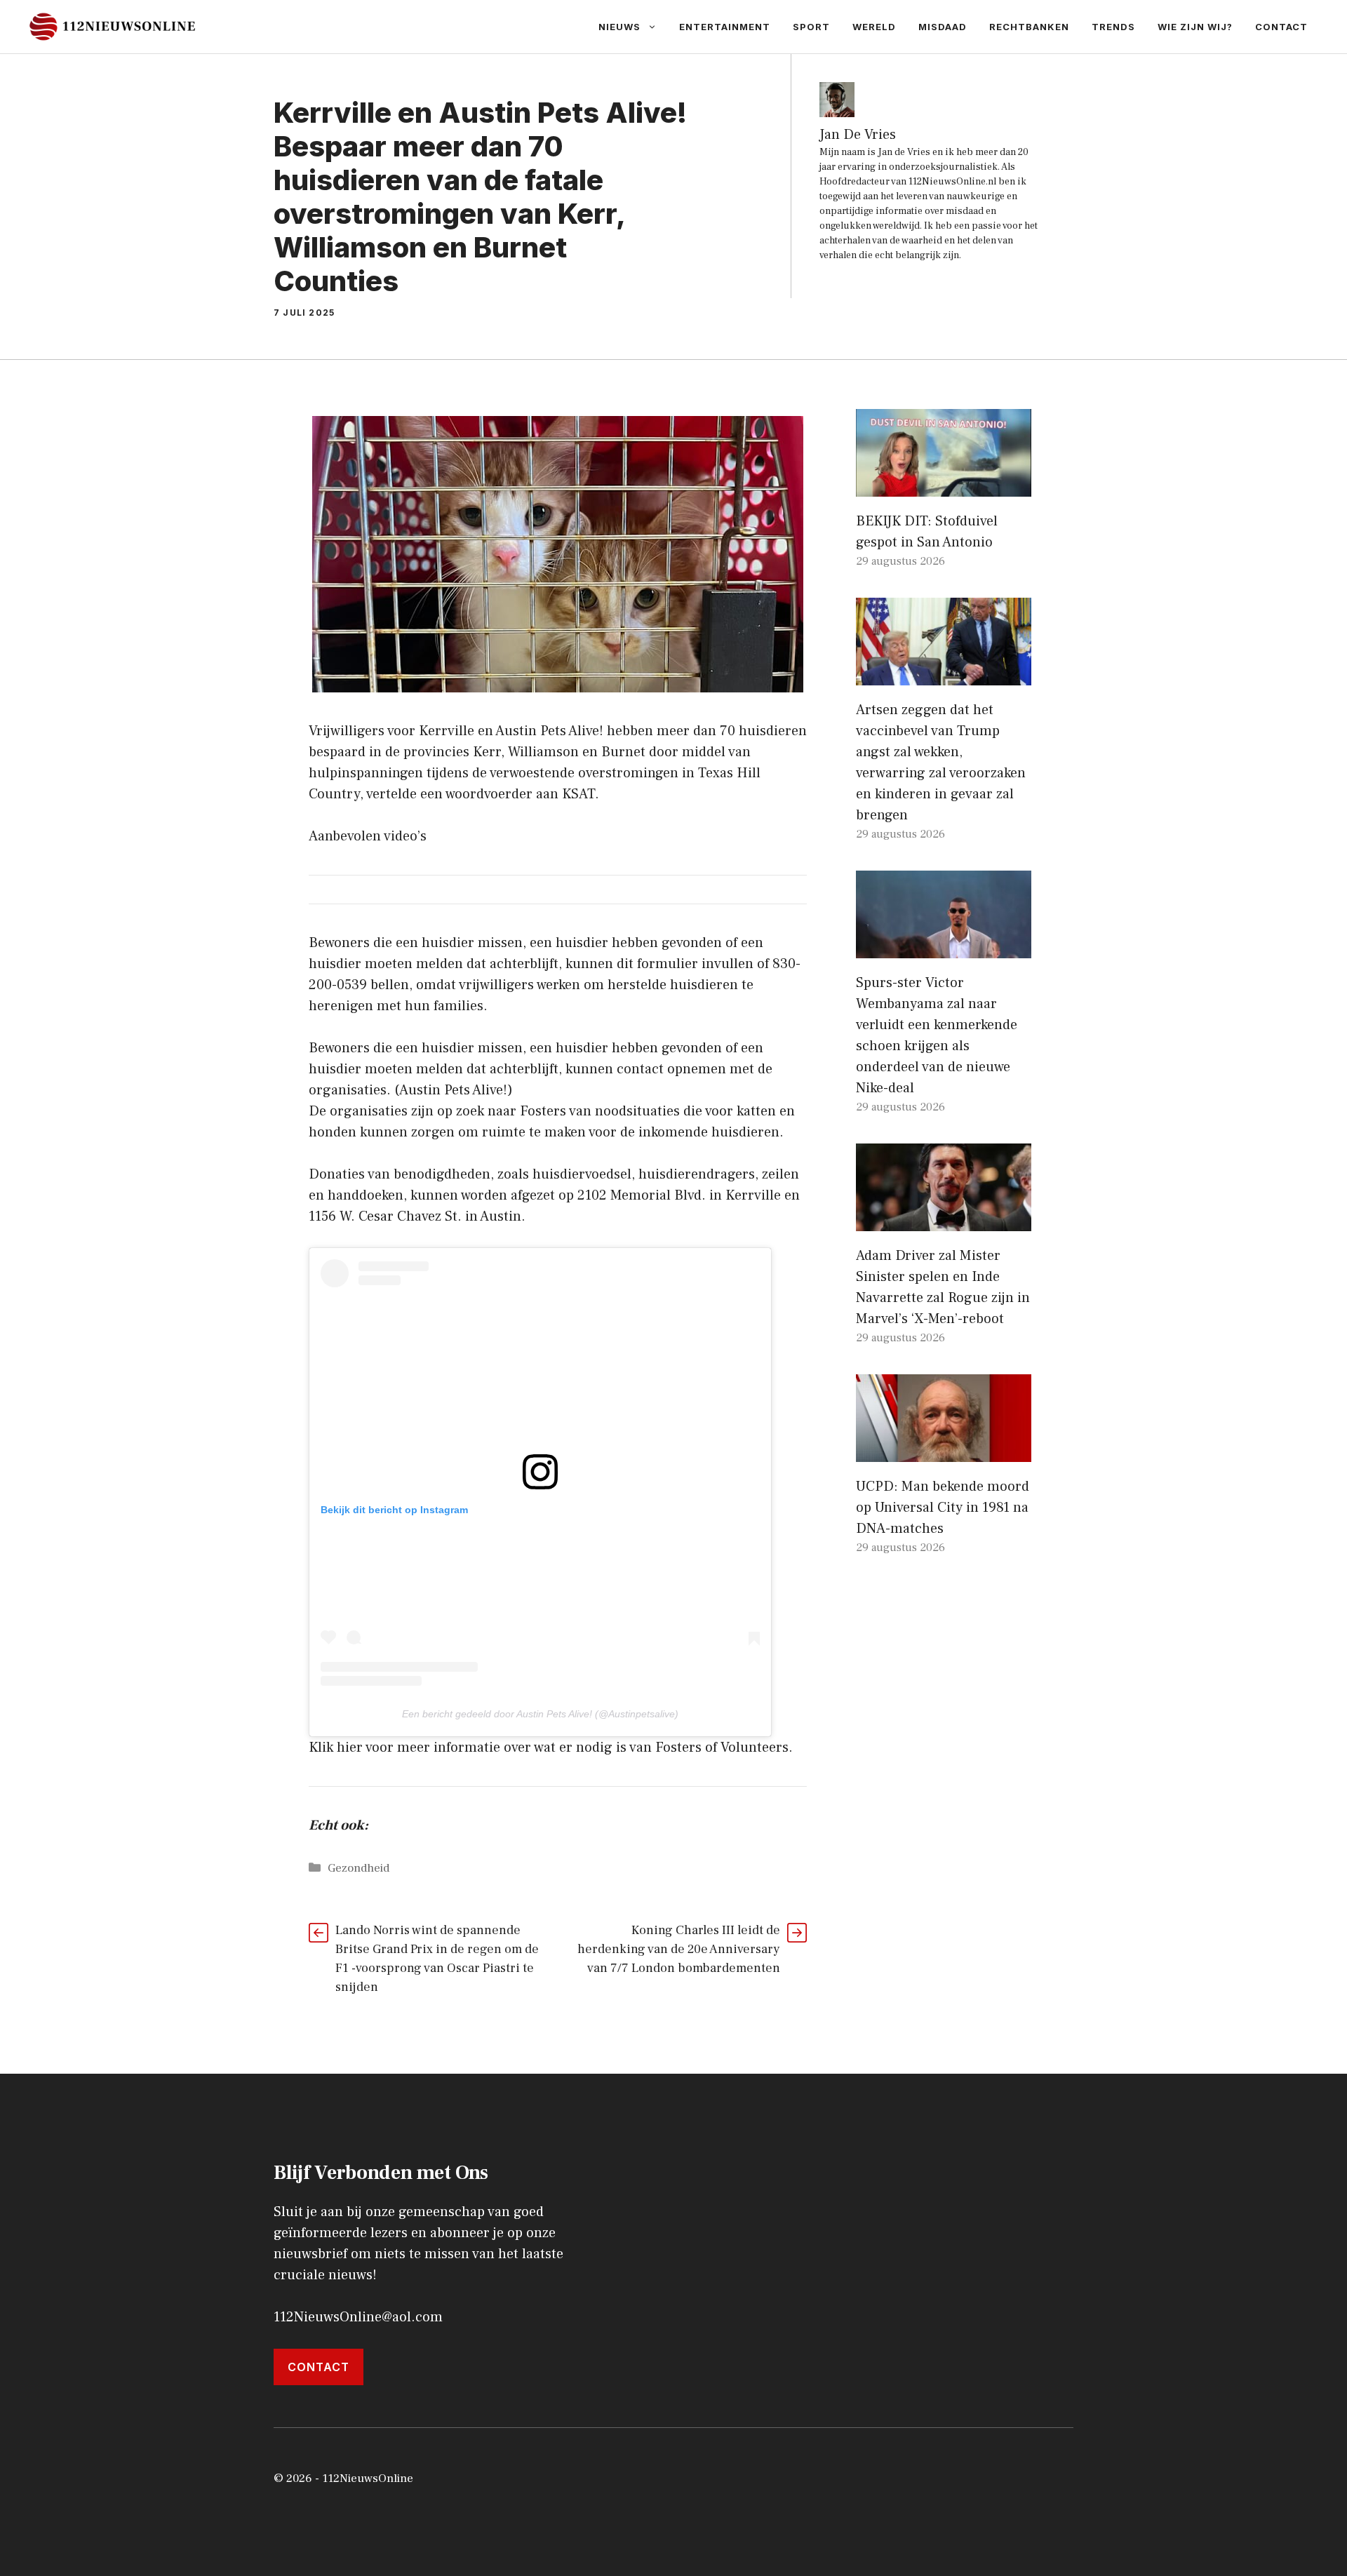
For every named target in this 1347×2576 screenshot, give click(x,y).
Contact (1281, 27)
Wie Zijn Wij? (1195, 27)
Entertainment (725, 27)
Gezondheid (358, 1868)
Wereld (874, 27)
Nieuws (619, 27)
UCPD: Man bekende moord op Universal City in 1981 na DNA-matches (943, 1508)
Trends (1113, 27)
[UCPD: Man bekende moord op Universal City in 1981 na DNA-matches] (944, 1451)
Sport (811, 27)
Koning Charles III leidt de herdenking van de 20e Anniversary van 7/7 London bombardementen (679, 1949)
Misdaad (943, 27)
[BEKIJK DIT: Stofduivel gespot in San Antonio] (944, 486)
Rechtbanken (1029, 27)
